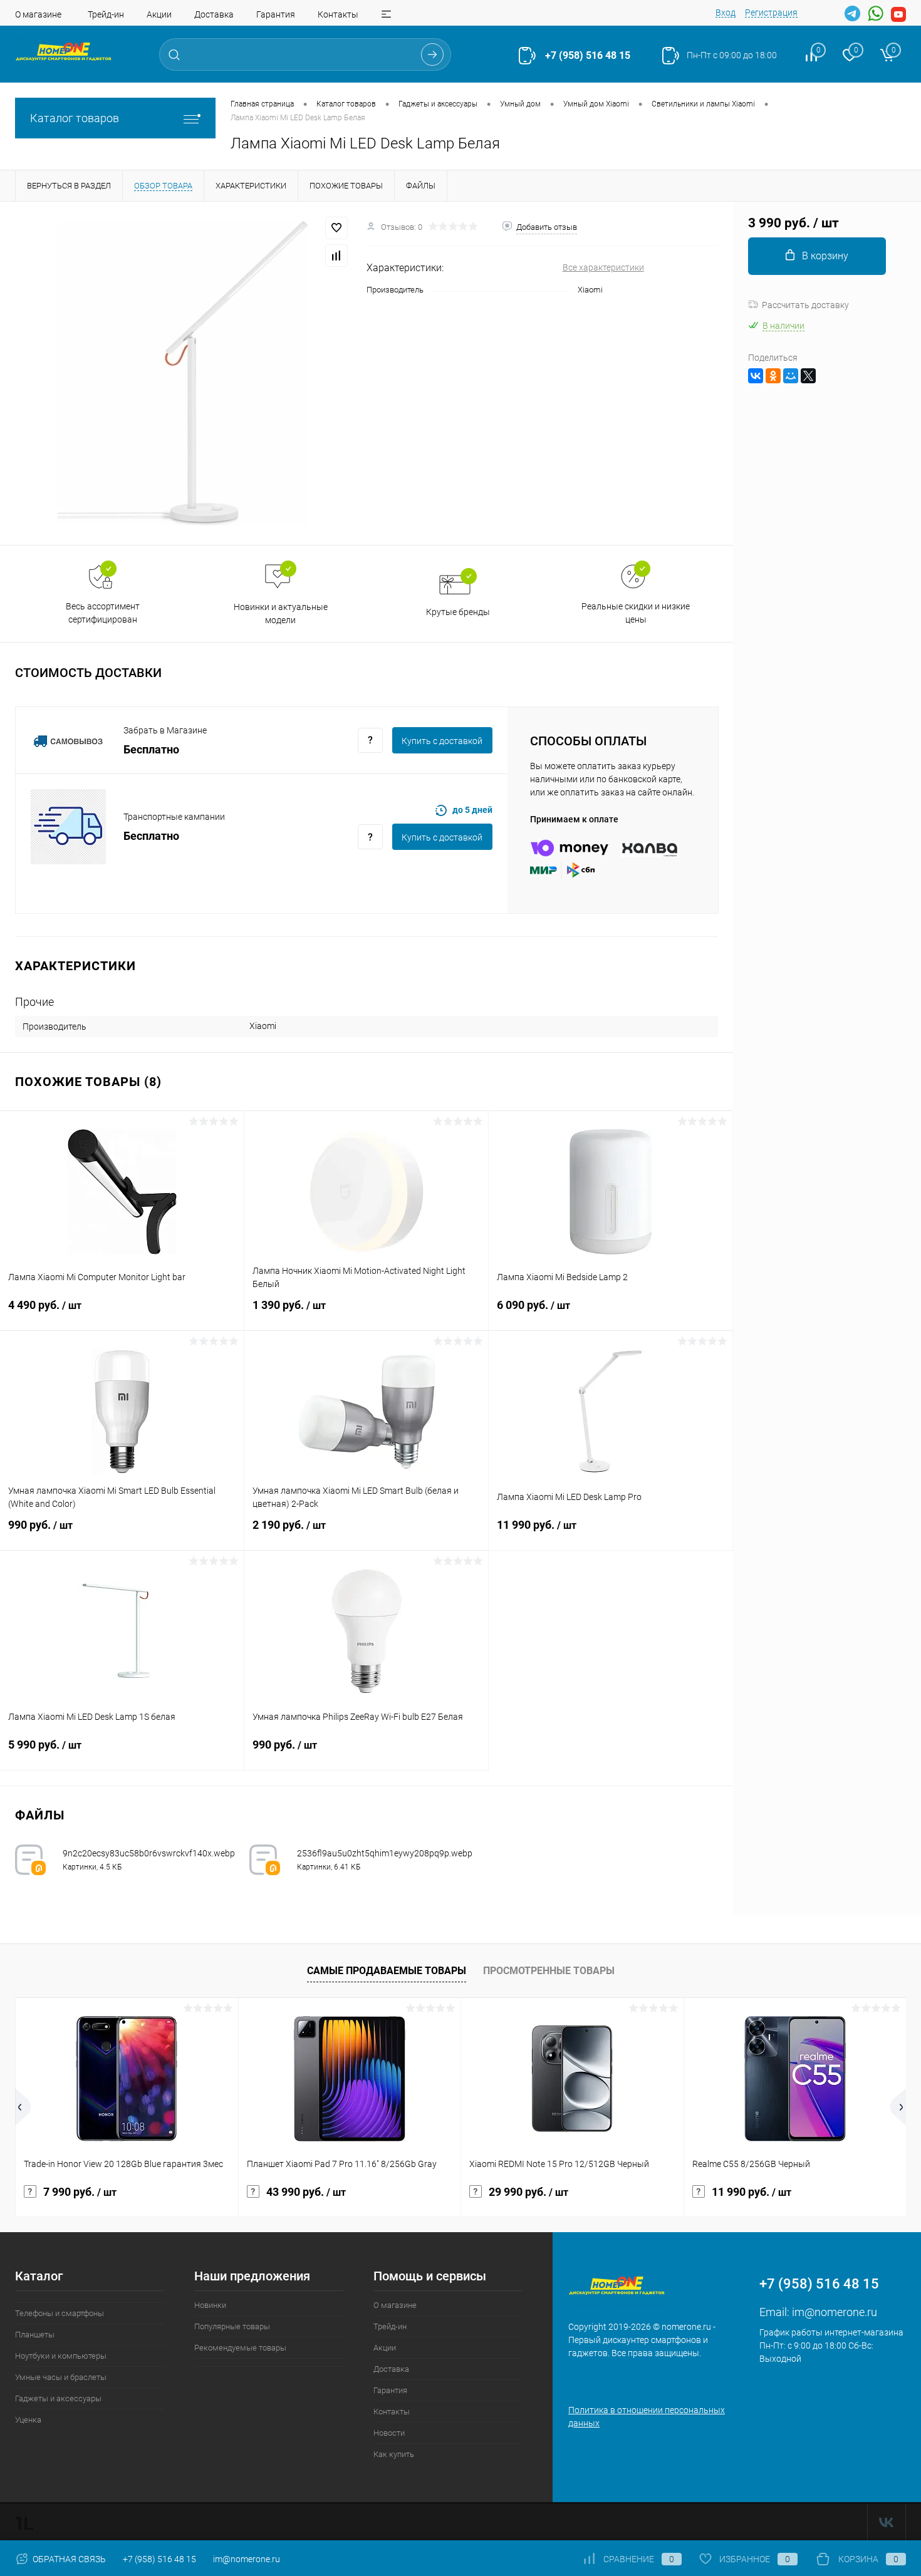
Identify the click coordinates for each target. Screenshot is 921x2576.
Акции (159, 14)
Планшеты (35, 2335)
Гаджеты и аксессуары (58, 2398)
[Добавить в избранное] (336, 228)
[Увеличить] (183, 373)
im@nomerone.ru (835, 2312)
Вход (726, 13)
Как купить (394, 2454)
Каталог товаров (75, 118)
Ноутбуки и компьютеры (61, 2356)
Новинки (210, 2305)
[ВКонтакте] (756, 376)
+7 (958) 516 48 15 (588, 55)
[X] (808, 376)
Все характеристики (603, 267)
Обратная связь (68, 2559)
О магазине (38, 14)
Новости (389, 2433)
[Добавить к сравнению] (336, 256)
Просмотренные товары (549, 1971)
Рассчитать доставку (805, 305)
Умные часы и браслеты (61, 2377)
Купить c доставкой (442, 741)
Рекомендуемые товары (240, 2348)
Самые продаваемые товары (387, 1971)
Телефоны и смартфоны (60, 2313)
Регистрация (771, 13)
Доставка (214, 14)
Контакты (338, 14)
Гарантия (276, 14)
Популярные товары (232, 2326)
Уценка (28, 2420)
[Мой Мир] (791, 376)
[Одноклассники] (773, 376)
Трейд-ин (106, 14)
